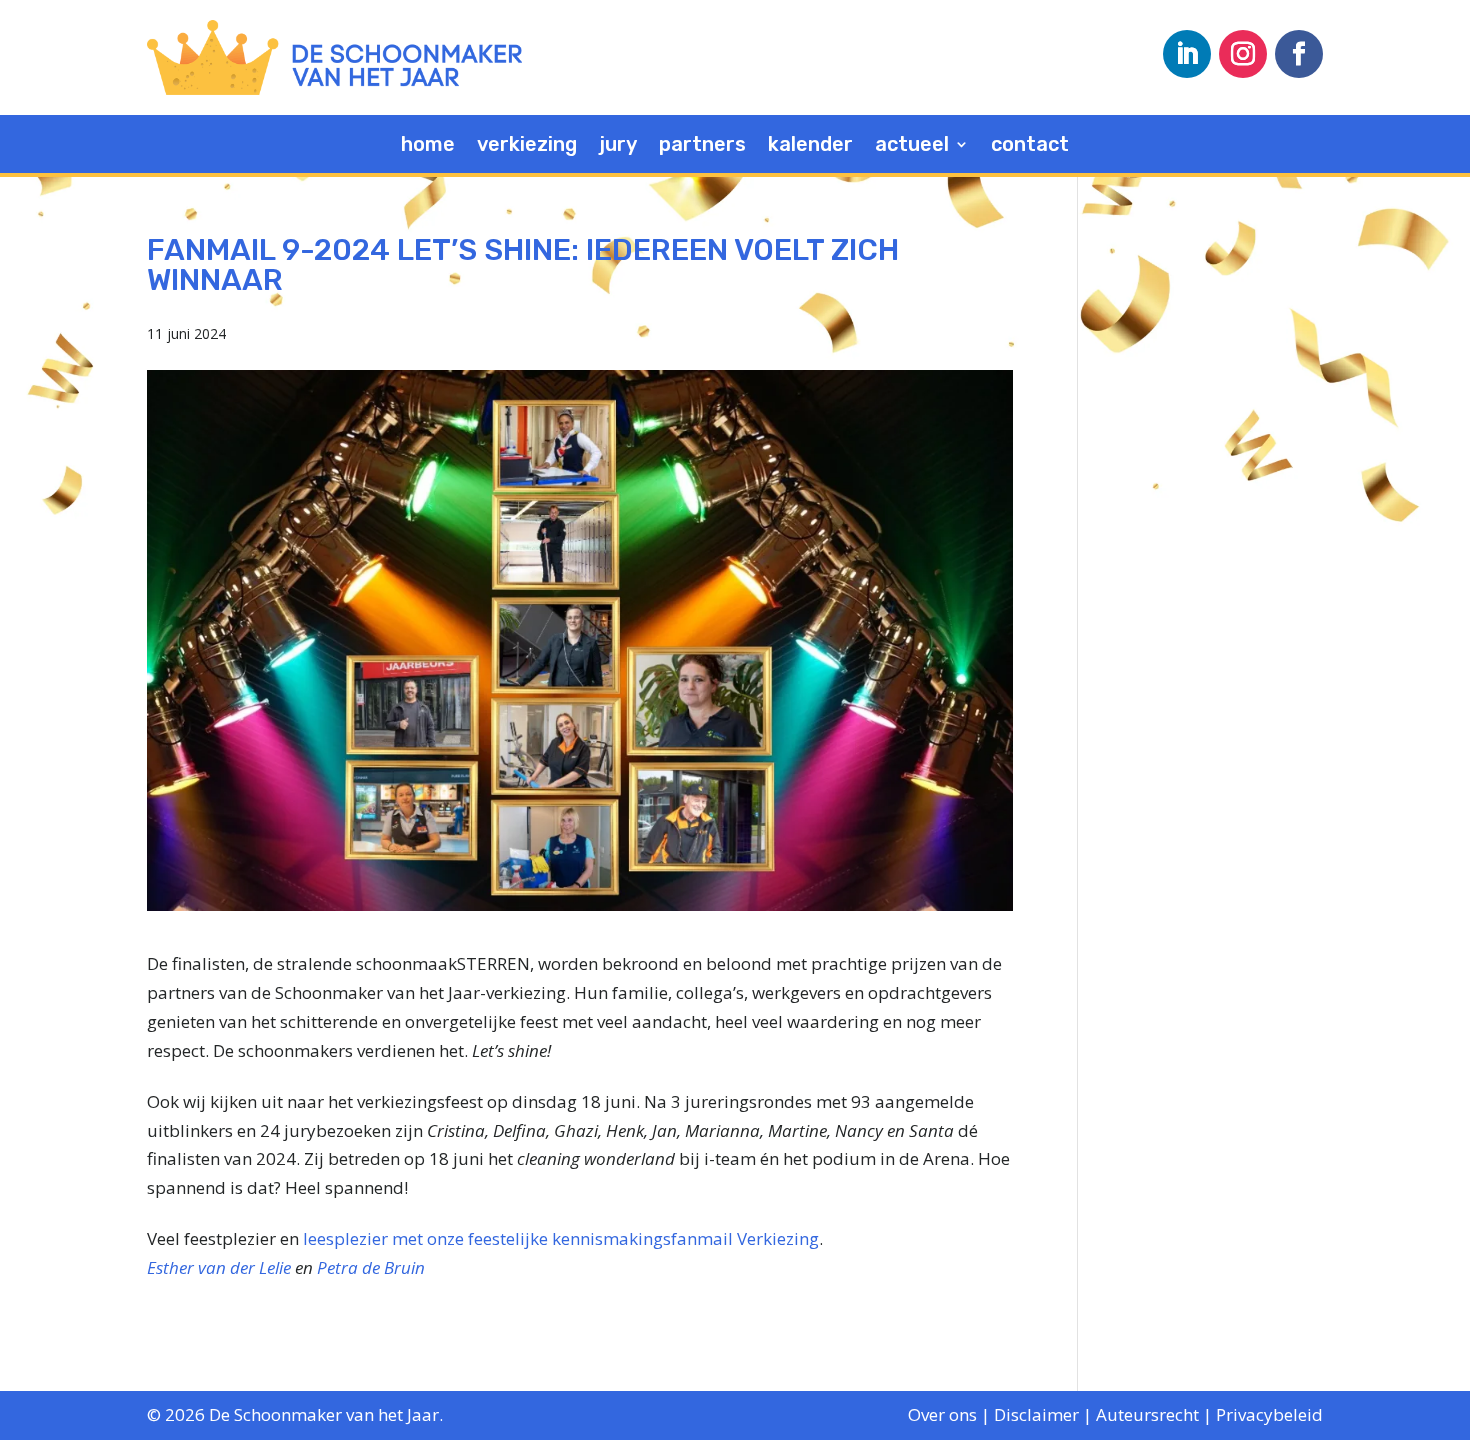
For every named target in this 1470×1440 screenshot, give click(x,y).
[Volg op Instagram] (1243, 54)
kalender (810, 146)
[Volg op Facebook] (1299, 54)
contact (1030, 146)
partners (702, 146)
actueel (912, 146)
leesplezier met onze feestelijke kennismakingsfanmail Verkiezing (561, 1238)
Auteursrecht (1147, 1414)
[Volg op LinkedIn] (1187, 54)
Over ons (942, 1414)
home (428, 146)
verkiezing (527, 146)
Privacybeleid (1269, 1414)
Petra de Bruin (371, 1267)
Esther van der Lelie (219, 1267)
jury (618, 146)
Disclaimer (1036, 1414)
